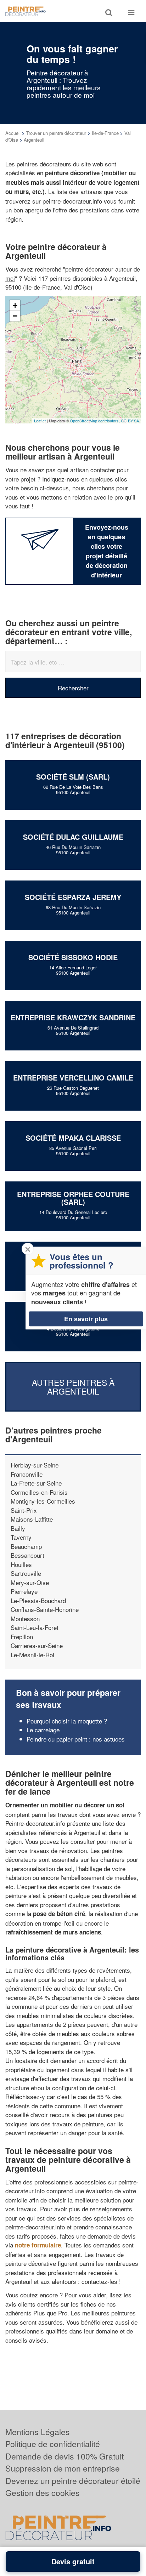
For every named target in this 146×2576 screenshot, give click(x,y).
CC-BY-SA (130, 421)
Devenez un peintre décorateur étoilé (73, 2481)
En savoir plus (86, 1319)
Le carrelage (43, 1730)
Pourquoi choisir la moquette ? (67, 1721)
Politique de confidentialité (53, 2444)
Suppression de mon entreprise (63, 2468)
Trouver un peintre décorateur (56, 133)
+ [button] (15, 305)
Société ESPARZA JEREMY (73, 897)
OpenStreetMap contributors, (95, 421)
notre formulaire (38, 2245)
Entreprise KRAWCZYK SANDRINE (73, 1017)
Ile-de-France (105, 133)
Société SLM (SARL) (73, 777)
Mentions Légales (38, 2432)
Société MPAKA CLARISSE (73, 1138)
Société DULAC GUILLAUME (73, 837)
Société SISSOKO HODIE (73, 957)
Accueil (13, 133)
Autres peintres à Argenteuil (73, 1386)
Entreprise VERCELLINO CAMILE (73, 1078)
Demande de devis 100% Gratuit (64, 2456)
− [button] (15, 316)
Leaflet (40, 421)
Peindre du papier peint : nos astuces (76, 1739)
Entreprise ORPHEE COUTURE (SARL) (73, 1198)
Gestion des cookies (43, 2493)
